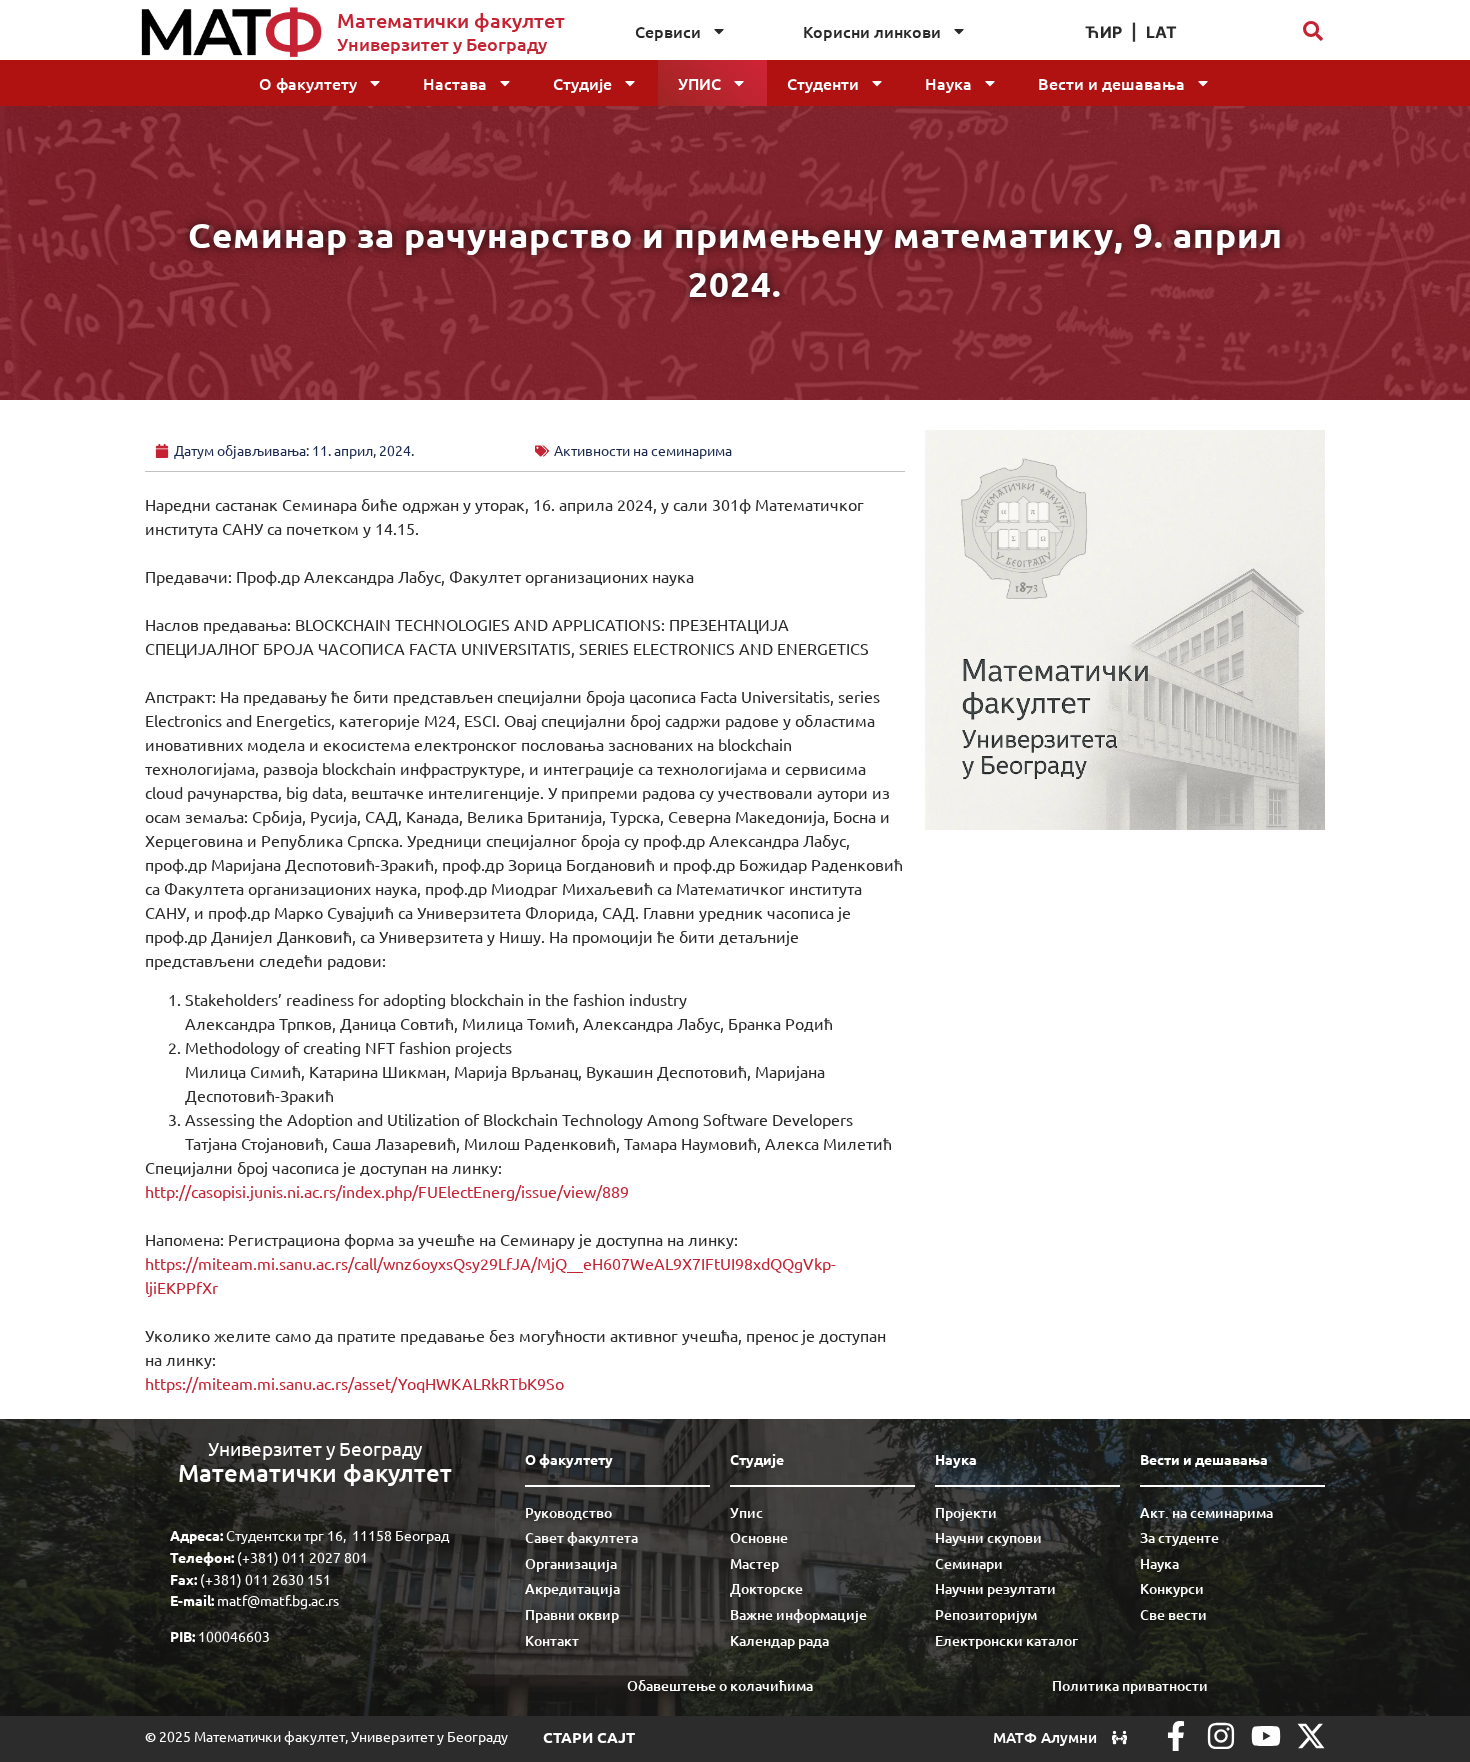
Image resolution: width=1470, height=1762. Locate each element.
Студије (582, 83)
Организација (571, 1563)
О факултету (308, 83)
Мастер (754, 1563)
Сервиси (668, 31)
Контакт (552, 1640)
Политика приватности (1130, 1685)
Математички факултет (451, 20)
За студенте (1179, 1537)
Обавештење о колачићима (720, 1685)
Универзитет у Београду (442, 43)
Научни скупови (988, 1537)
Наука (948, 83)
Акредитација (572, 1588)
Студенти (823, 83)
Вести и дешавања (1111, 83)
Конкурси (1172, 1588)
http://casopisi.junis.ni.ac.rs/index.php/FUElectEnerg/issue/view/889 (387, 1191)
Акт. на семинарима (1206, 1512)
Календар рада (779, 1640)
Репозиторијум (986, 1614)
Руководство (568, 1512)
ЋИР (1103, 32)
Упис (699, 83)
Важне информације (798, 1614)
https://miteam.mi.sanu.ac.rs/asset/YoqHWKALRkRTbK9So (354, 1383)
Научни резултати (995, 1588)
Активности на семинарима (643, 450)
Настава (455, 83)
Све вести (1173, 1614)
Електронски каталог (1006, 1640)
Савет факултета (581, 1537)
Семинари (969, 1563)
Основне (759, 1537)
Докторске (766, 1588)
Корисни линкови (872, 31)
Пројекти (966, 1512)
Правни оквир (572, 1614)
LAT (1161, 32)
